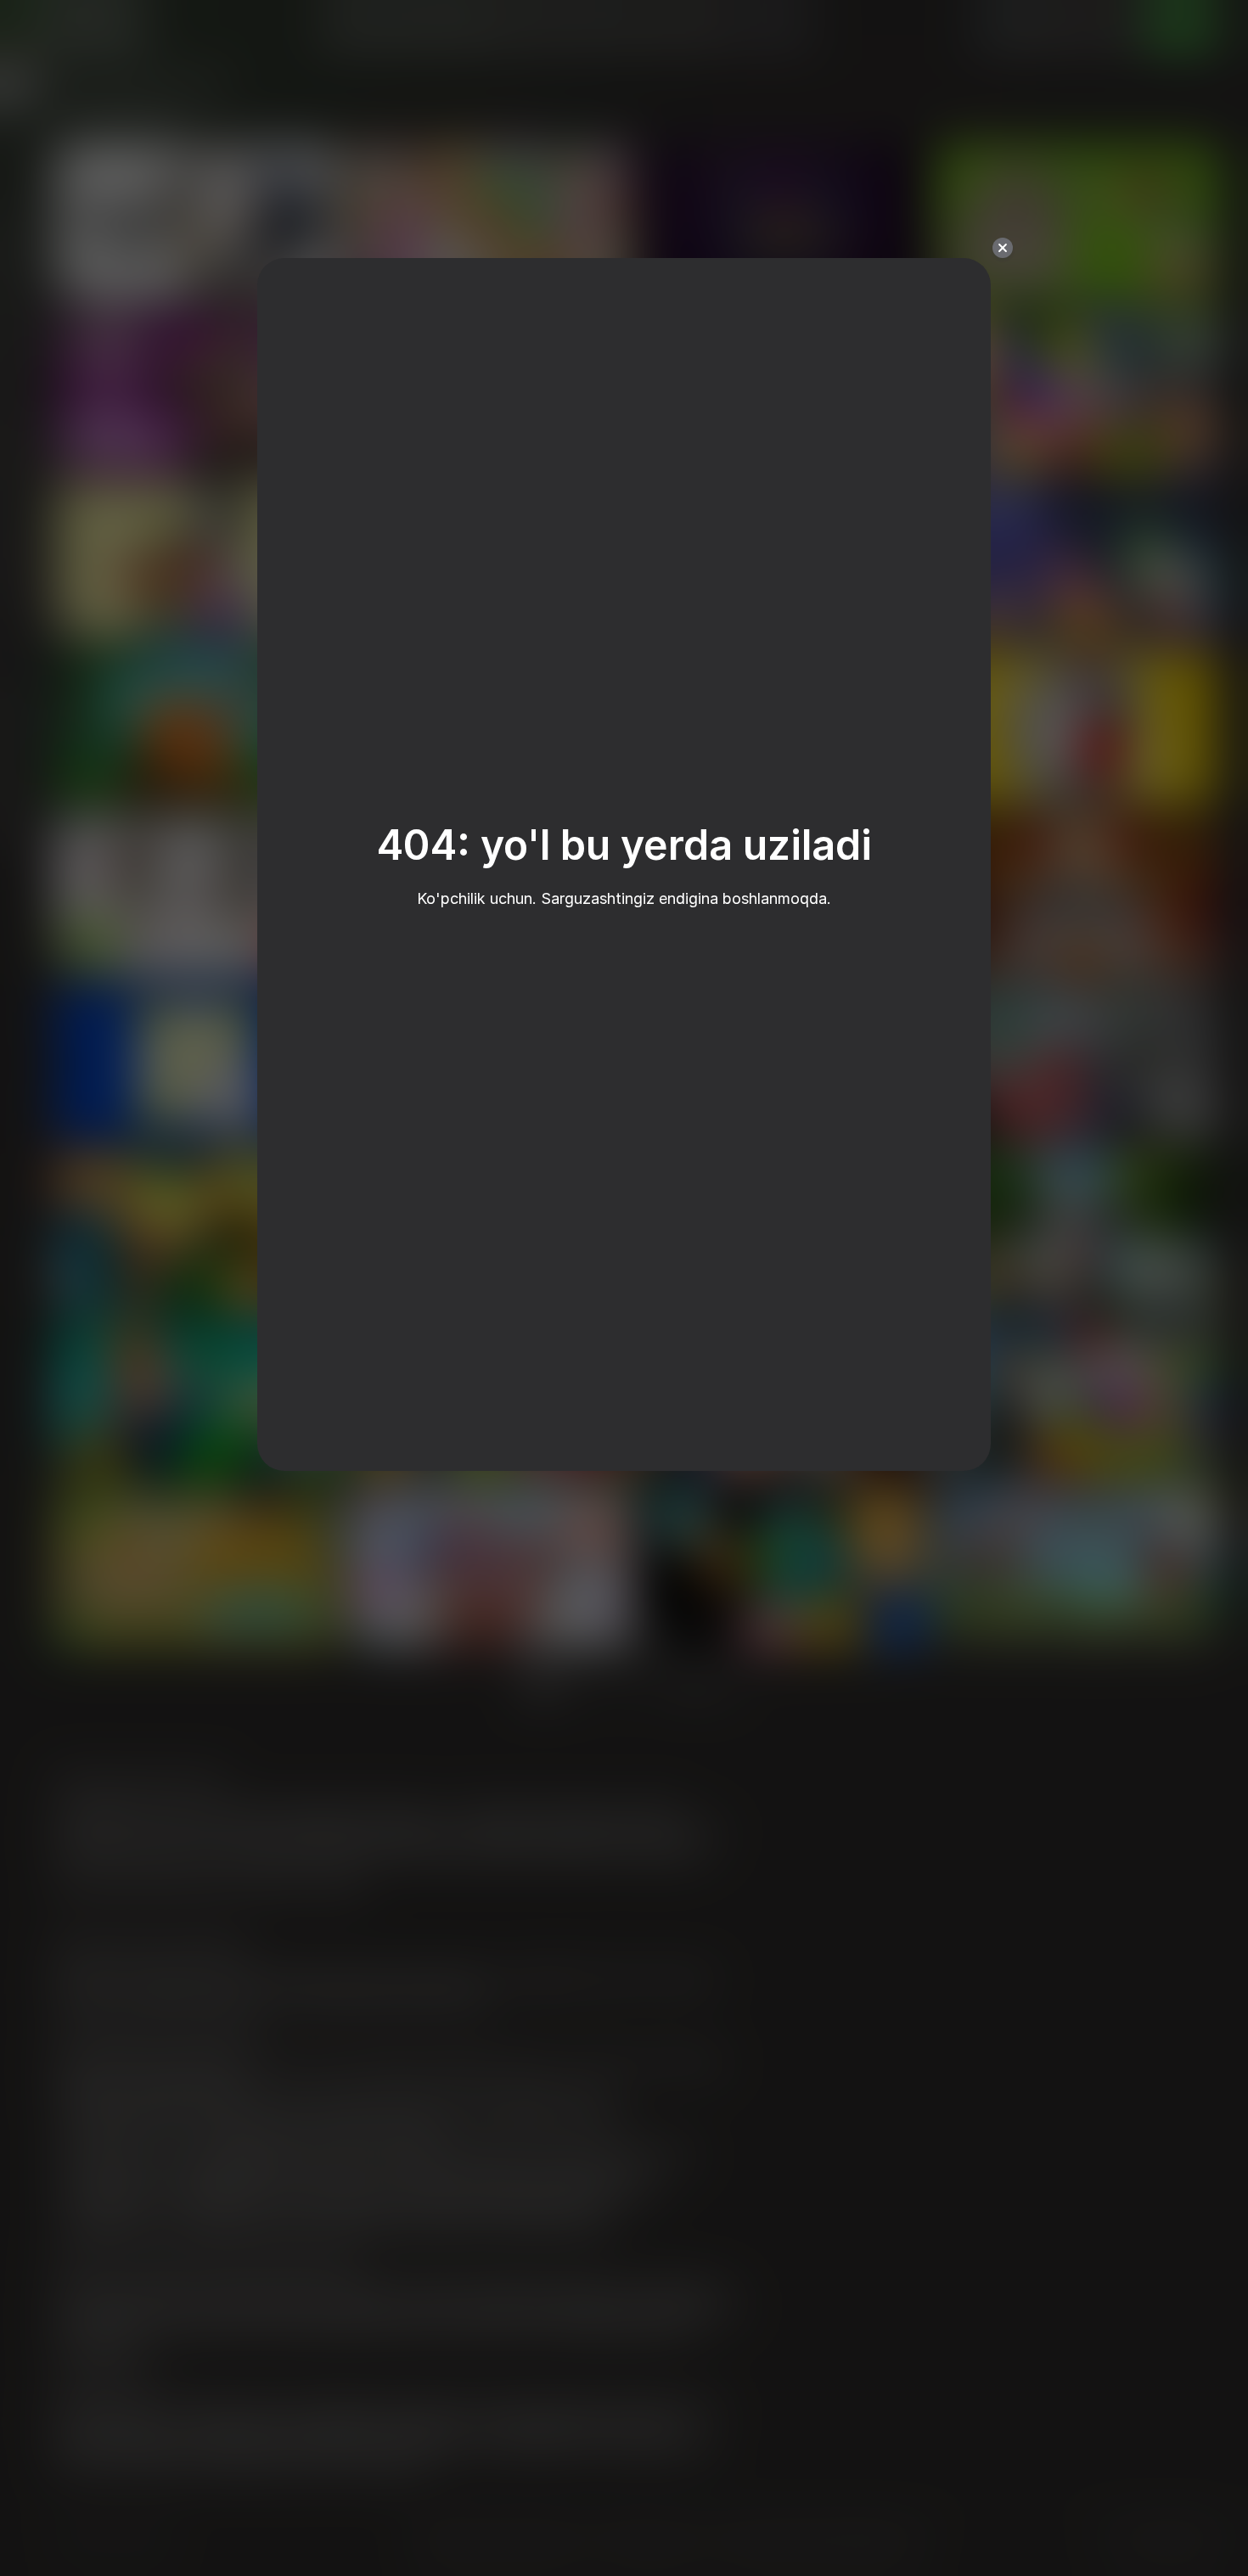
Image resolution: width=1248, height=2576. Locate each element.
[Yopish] (1003, 248)
